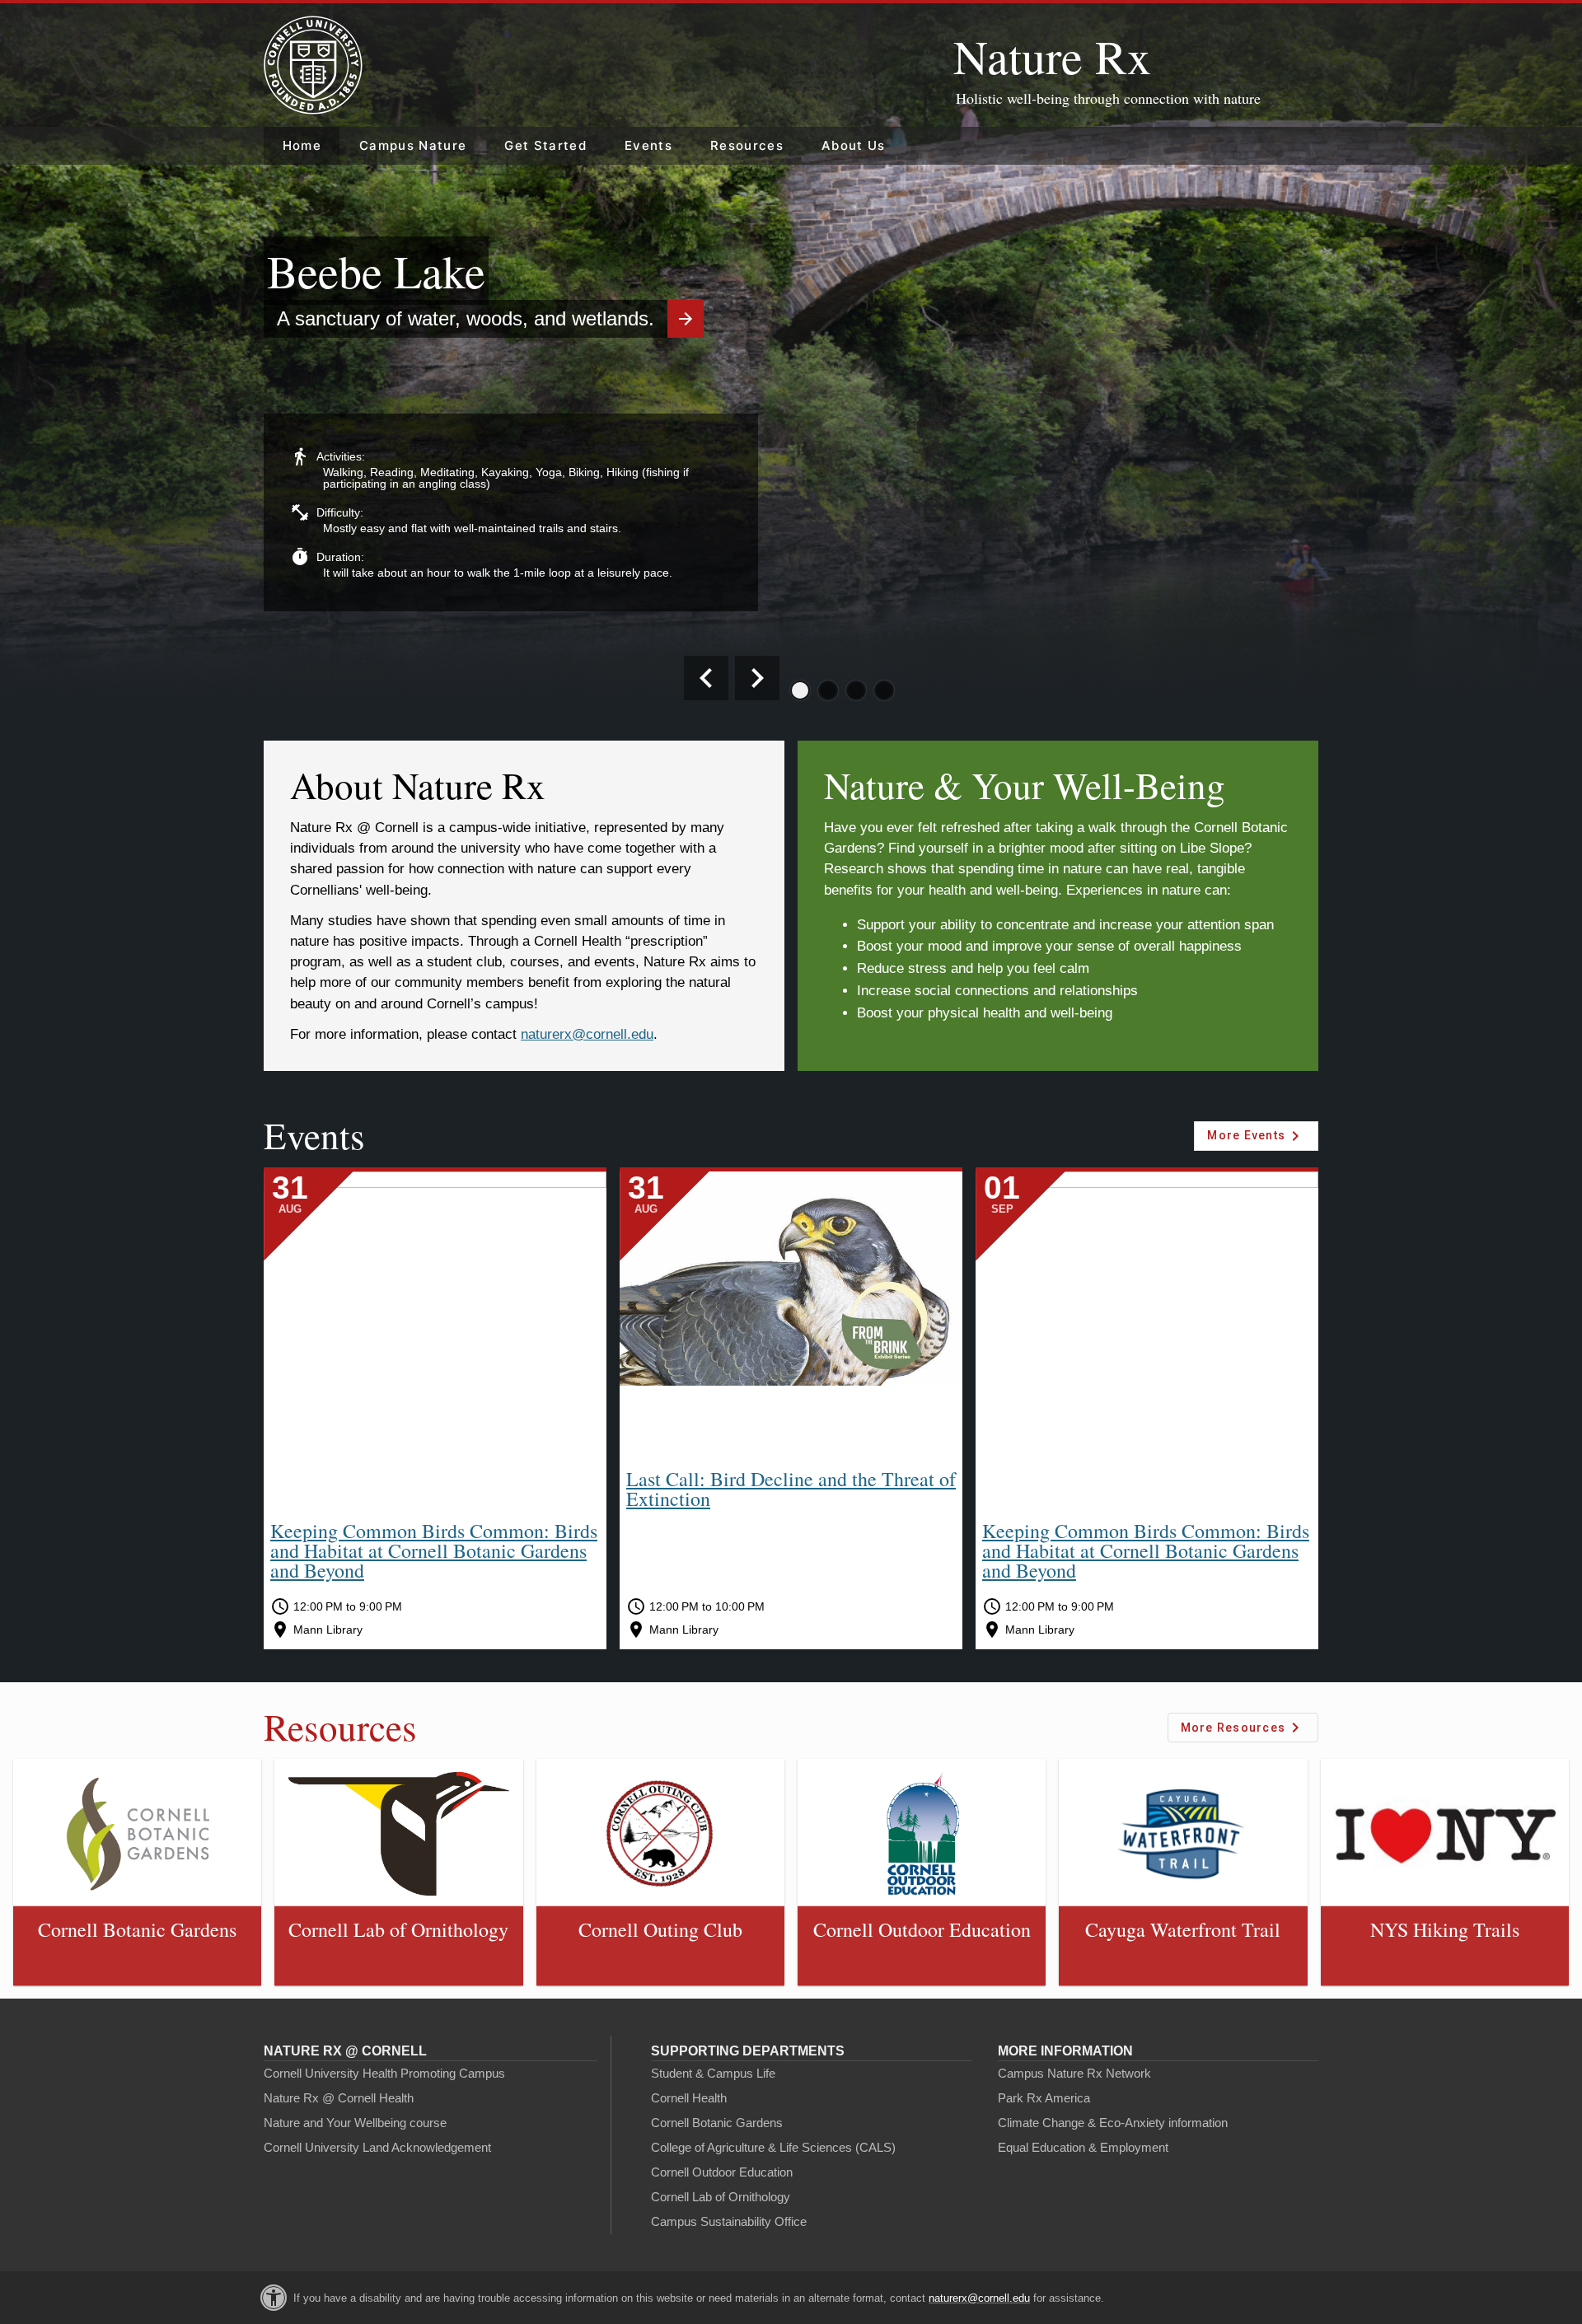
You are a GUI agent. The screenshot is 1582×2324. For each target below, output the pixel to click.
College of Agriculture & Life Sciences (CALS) (773, 2147)
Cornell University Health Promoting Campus (384, 2073)
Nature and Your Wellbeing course (355, 2123)
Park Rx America (1044, 2098)
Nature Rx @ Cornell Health (339, 2098)
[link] (137, 1872)
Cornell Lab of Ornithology (721, 2197)
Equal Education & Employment (1083, 2147)
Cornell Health (689, 2098)
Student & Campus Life (713, 2073)
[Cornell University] (313, 65)
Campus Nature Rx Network (1074, 2073)
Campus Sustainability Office (729, 2221)
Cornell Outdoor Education (722, 2172)
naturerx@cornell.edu (979, 2298)
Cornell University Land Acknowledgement (377, 2147)
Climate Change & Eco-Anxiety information (1113, 2123)
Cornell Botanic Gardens (717, 2123)
